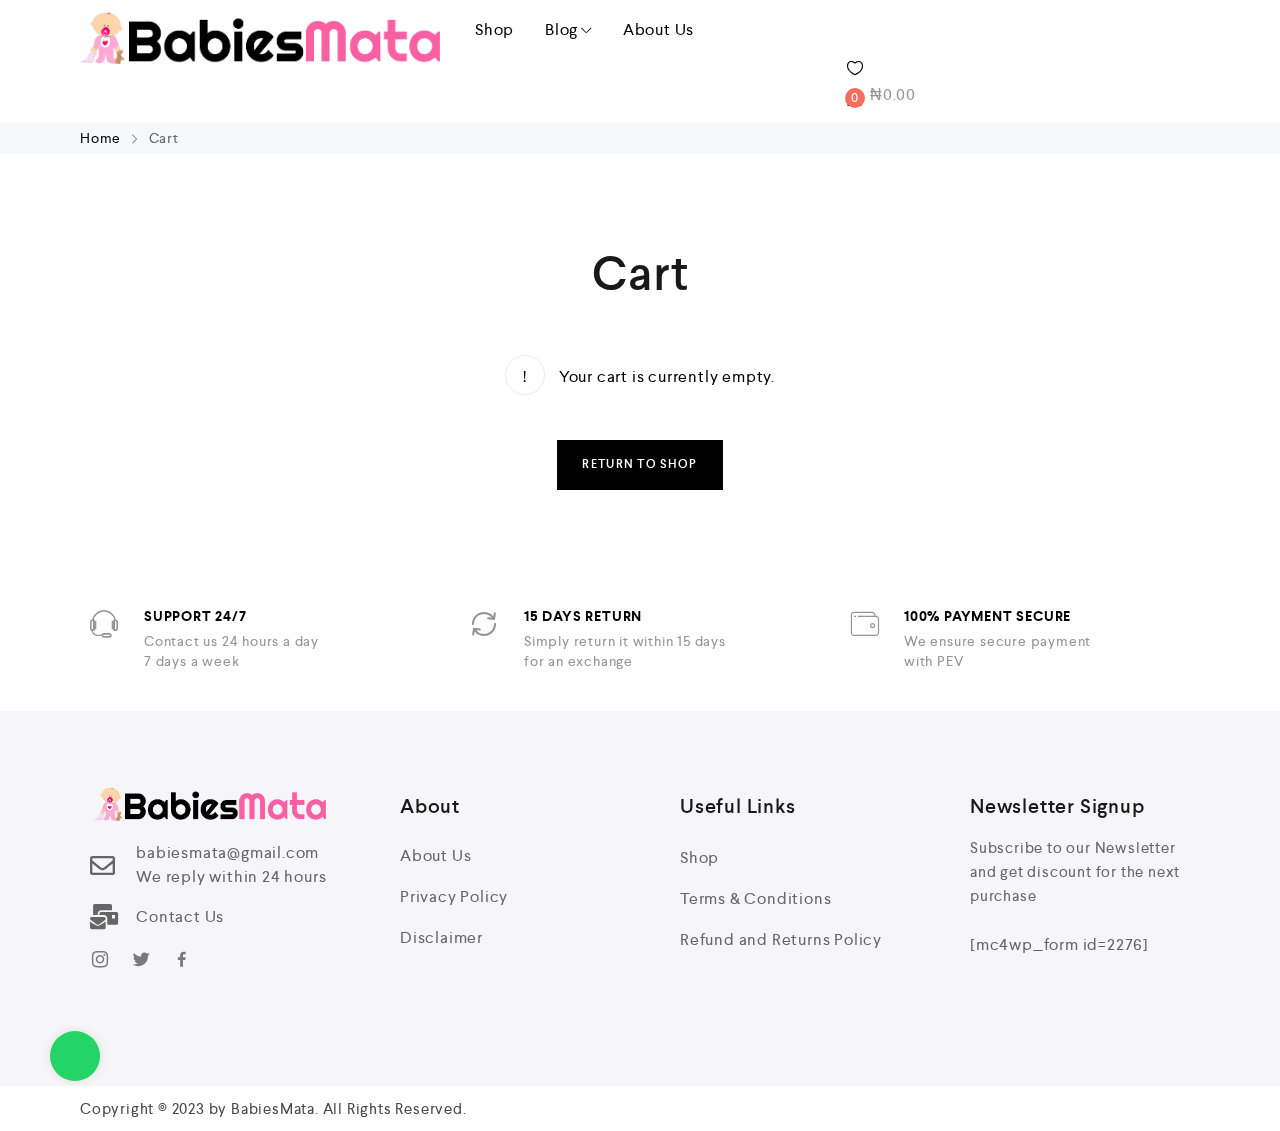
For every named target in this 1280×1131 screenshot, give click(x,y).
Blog (561, 29)
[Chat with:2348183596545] (75, 1056)
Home (102, 138)
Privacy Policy (454, 896)
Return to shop (639, 464)
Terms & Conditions (755, 898)
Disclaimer (441, 937)
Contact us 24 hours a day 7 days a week (231, 651)
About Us (658, 29)
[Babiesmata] (260, 37)
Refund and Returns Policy (781, 939)
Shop (494, 29)
